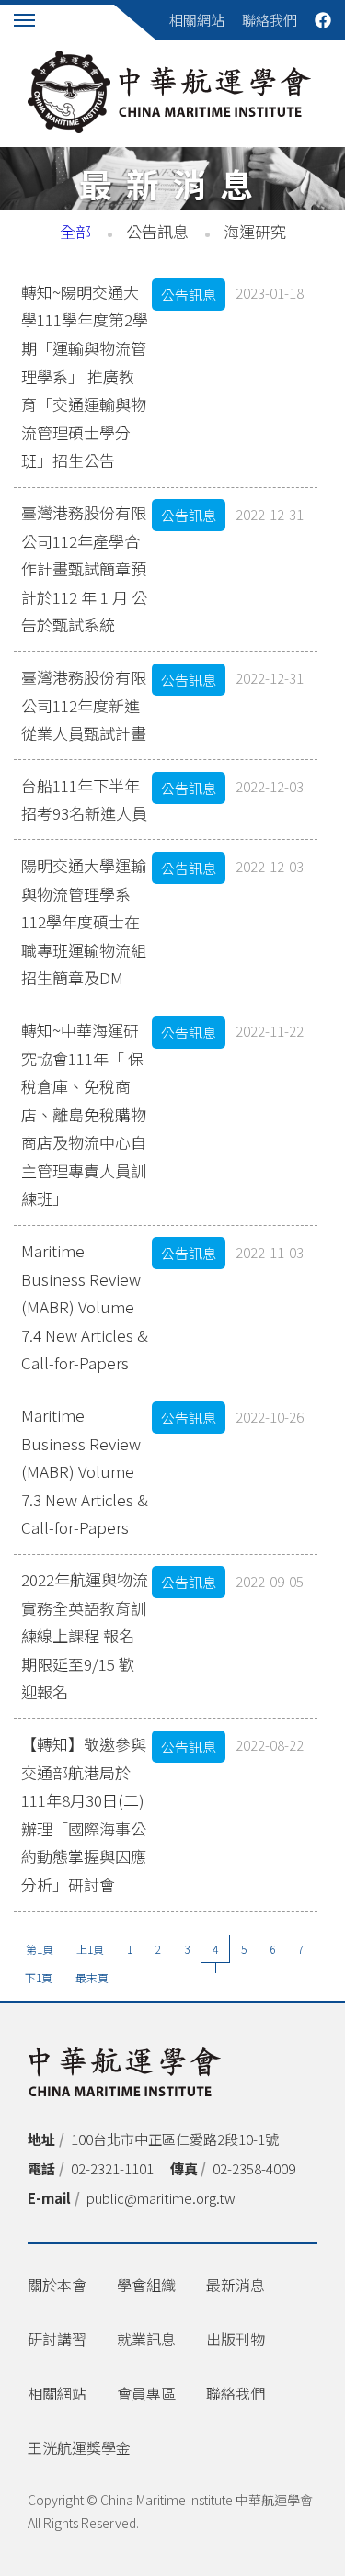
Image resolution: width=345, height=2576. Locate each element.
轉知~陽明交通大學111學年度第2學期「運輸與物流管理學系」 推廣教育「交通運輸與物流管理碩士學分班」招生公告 (85, 376)
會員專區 (146, 2393)
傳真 (184, 2168)
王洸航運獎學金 (79, 2447)
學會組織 (146, 2285)
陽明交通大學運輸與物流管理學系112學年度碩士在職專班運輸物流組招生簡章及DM (84, 921)
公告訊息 (157, 231)
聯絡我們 (270, 20)
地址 (41, 2139)
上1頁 (90, 1949)
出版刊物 (236, 2339)
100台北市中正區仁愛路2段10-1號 (175, 2139)
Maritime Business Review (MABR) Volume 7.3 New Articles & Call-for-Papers (85, 1471)
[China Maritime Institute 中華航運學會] (169, 92)
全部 (75, 231)
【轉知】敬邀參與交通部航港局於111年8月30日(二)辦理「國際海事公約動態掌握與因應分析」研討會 (84, 1814)
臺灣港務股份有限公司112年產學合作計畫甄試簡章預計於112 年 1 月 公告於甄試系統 (84, 568)
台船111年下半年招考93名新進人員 (84, 800)
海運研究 (255, 231)
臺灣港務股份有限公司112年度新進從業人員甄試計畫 (84, 705)
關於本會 (57, 2285)
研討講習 (57, 2339)
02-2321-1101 (112, 2168)
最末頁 (92, 1977)
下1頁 (39, 1977)
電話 (41, 2168)
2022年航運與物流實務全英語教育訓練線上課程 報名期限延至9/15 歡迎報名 (85, 1635)
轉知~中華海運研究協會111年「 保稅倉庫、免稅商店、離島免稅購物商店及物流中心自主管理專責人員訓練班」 (84, 1114)
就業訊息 (146, 2339)
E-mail (49, 2198)
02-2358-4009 (254, 2168)
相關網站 (197, 20)
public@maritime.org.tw (161, 2198)
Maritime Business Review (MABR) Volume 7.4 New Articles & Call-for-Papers (85, 1306)
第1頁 (40, 1949)
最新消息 (236, 2285)
